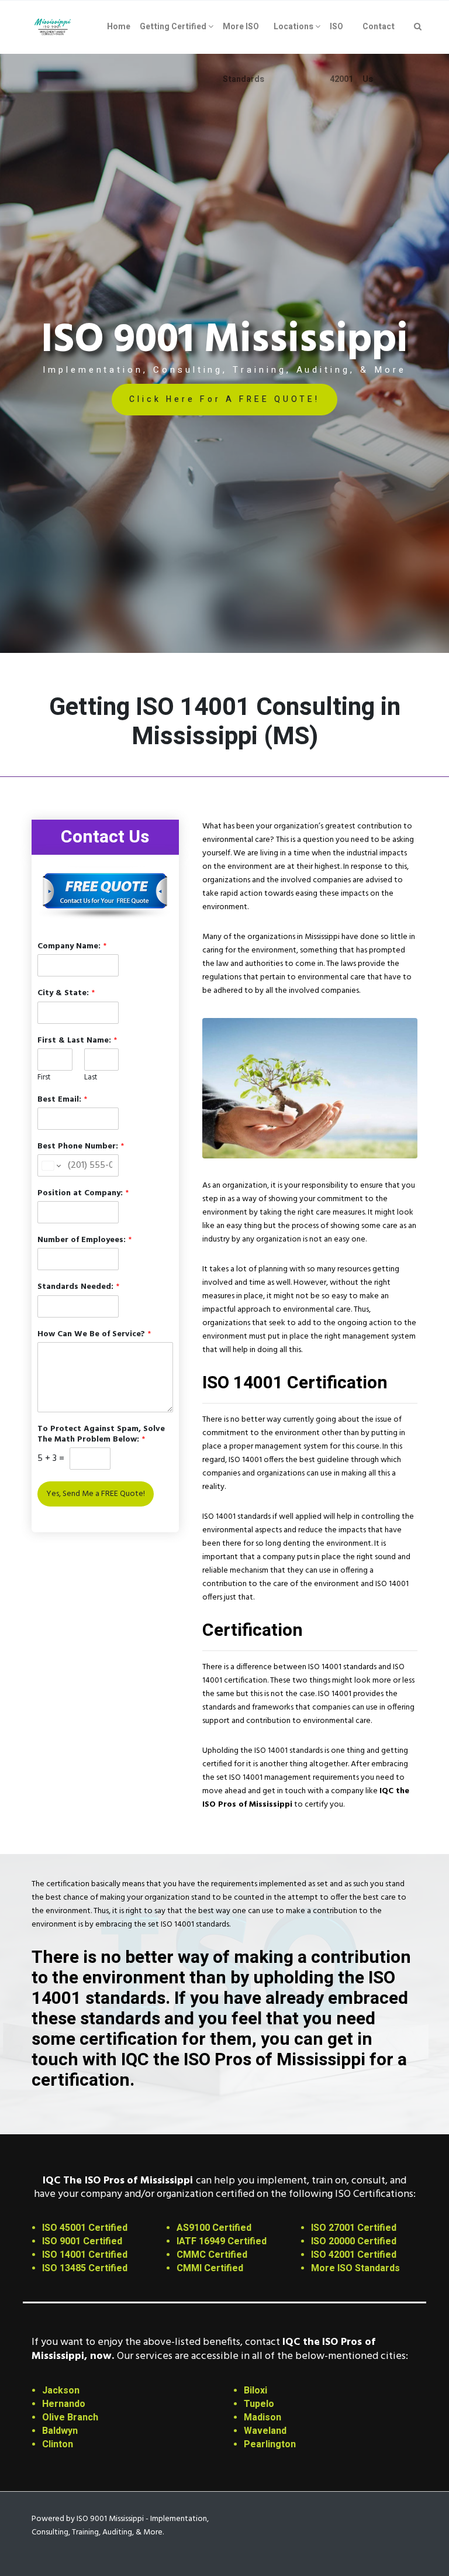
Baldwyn (60, 2431)
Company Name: (72, 947)
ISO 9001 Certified (82, 2241)
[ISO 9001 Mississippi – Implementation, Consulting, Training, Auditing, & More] (53, 27)
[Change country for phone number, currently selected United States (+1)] (51, 1165)
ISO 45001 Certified (85, 2228)
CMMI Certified (210, 2268)
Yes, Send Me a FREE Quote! (96, 1494)
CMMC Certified (212, 2255)
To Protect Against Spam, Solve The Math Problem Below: (101, 1435)
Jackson (61, 2391)
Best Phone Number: (81, 1147)
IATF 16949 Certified (222, 2241)
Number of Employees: (84, 1240)
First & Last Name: (77, 1041)
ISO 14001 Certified (85, 2255)
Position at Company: (83, 1194)
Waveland (265, 2431)
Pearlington (270, 2444)
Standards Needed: (78, 1287)
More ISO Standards (355, 2268)
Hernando (64, 2404)
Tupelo (259, 2404)
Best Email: (62, 1100)
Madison (263, 2417)
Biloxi (255, 2391)
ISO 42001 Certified (354, 2255)
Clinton (58, 2444)
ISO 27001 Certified (354, 2228)
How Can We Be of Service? (94, 1335)
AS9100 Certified (214, 2228)
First (44, 1078)
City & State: (66, 993)
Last (91, 1078)
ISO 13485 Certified (85, 2268)
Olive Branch (70, 2417)
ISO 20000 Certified (354, 2241)
